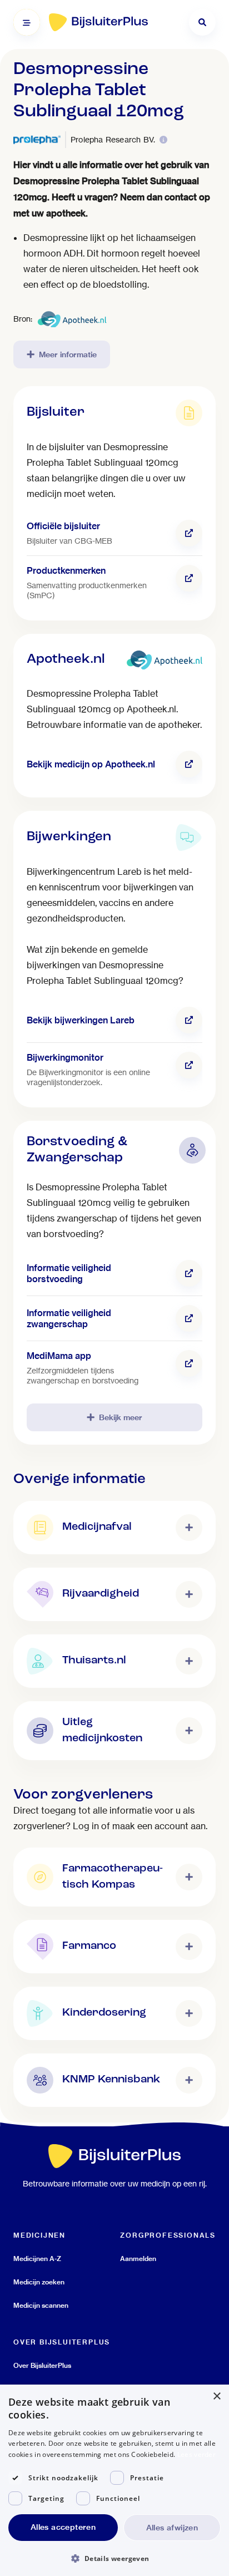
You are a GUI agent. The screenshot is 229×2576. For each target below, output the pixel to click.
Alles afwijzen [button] (172, 2528)
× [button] (216, 2397)
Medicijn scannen (41, 2305)
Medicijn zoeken (39, 2282)
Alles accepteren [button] (63, 2527)
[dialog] (114, 2480)
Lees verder (196, 2454)
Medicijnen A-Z (37, 2259)
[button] (114, 2558)
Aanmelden (138, 2259)
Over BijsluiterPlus (42, 2365)
